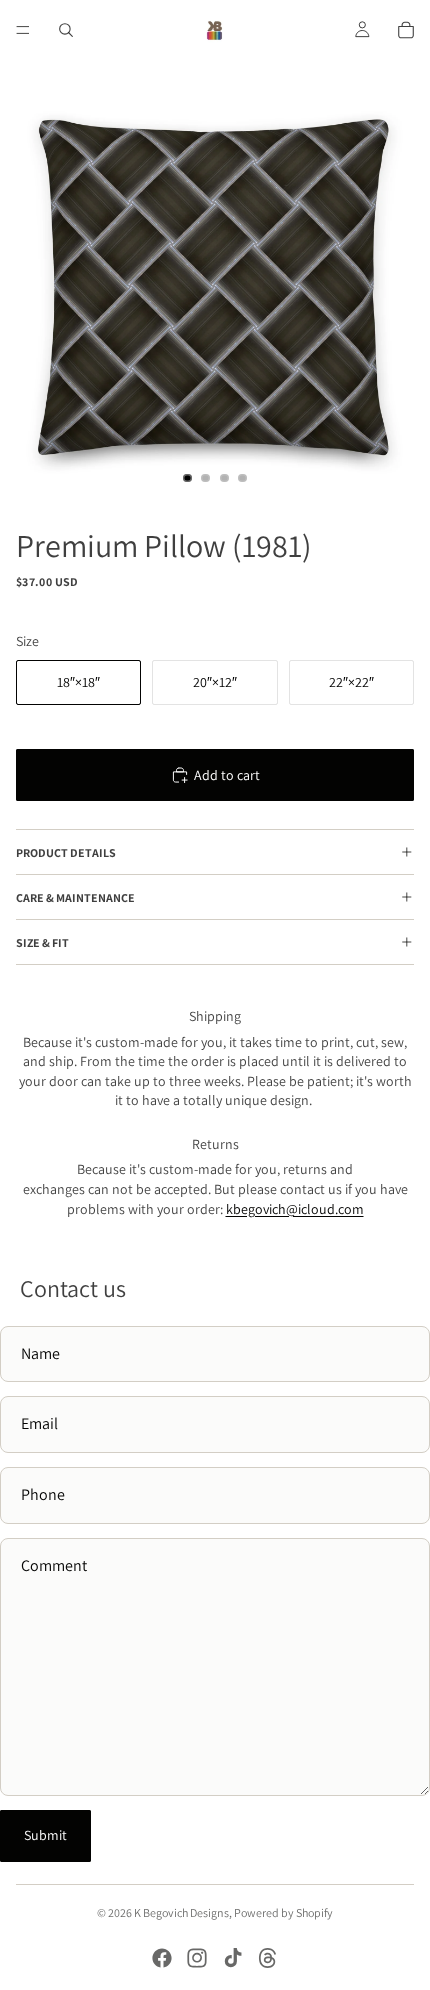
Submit (45, 1835)
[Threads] (268, 1958)
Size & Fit (42, 942)
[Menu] (23, 30)
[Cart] (406, 30)
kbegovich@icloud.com (295, 1209)
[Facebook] (162, 1958)
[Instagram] (197, 1958)
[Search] (66, 30)
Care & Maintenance (75, 897)
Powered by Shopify (283, 1912)
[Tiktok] (233, 1958)
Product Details (66, 852)
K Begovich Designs (181, 1912)
